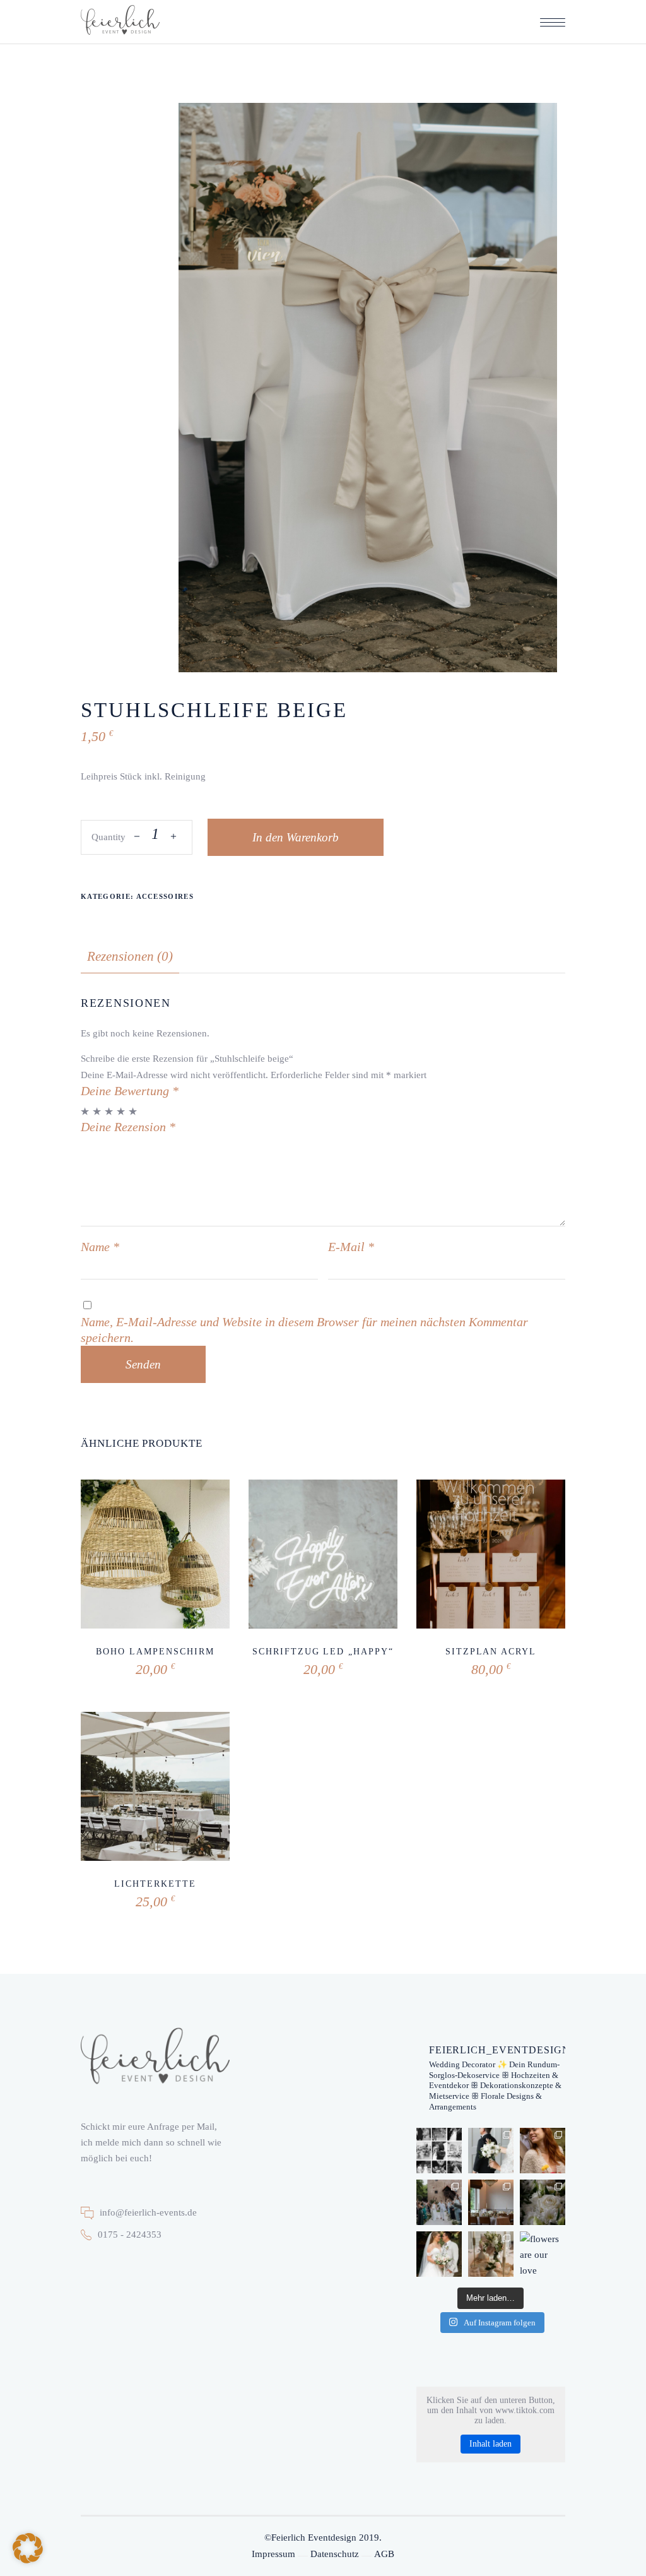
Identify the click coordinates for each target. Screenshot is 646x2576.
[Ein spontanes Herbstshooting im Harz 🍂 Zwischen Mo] (543, 2151)
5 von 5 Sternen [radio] (133, 1111)
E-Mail (351, 1247)
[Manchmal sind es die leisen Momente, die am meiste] (491, 2151)
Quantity (109, 837)
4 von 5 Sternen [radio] (121, 1111)
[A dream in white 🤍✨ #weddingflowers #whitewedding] (543, 2202)
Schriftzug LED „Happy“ (323, 1652)
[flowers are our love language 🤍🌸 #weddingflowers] (543, 2254)
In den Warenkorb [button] (118, 1659)
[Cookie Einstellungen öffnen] (28, 2560)
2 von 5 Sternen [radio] (97, 1111)
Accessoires (165, 896)
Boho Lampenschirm (155, 1652)
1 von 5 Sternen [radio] (85, 1111)
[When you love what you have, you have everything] (439, 2254)
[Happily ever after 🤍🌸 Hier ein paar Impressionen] (491, 2254)
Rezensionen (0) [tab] (130, 956)
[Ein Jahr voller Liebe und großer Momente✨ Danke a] (439, 2151)
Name (100, 1247)
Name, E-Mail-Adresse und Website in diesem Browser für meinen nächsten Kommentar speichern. (304, 1330)
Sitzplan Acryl (491, 1652)
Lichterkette (155, 1884)
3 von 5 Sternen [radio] (109, 1111)
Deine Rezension (128, 1127)
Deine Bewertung (130, 1091)
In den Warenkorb (296, 837)
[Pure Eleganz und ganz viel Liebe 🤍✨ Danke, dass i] (439, 2202)
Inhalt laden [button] (490, 2444)
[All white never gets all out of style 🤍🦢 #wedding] (491, 2202)
